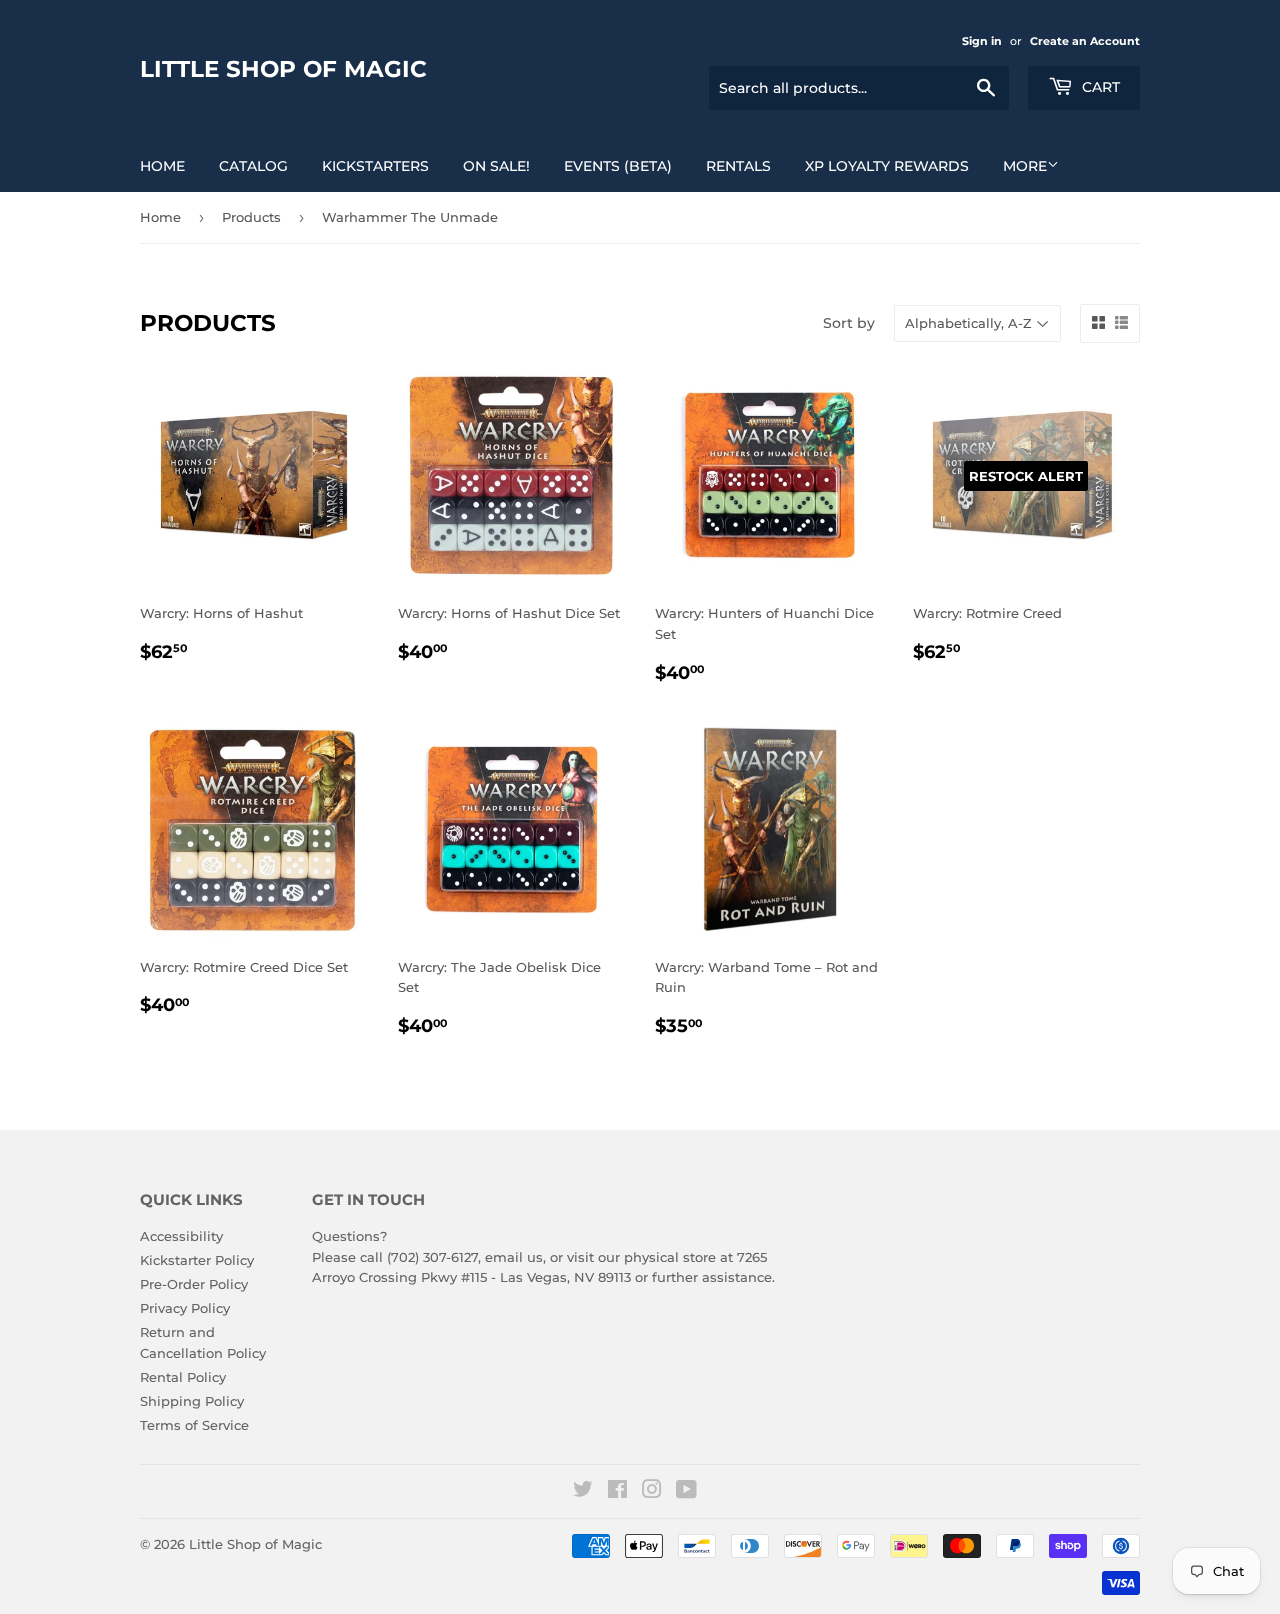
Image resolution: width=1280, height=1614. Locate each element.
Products (251, 217)
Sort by (849, 323)
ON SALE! (496, 166)
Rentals (738, 166)
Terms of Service (194, 1425)
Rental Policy (183, 1377)
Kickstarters (375, 166)
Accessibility (181, 1236)
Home (162, 166)
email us (514, 1257)
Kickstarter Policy (197, 1260)
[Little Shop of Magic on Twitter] (583, 1492)
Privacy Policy (185, 1308)
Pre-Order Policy (194, 1284)
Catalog (253, 166)
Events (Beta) (618, 166)
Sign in (982, 41)
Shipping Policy (192, 1401)
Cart (1099, 87)
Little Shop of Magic (283, 69)
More (1025, 166)
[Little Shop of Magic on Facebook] (617, 1492)
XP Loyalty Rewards (887, 166)
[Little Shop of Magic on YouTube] (686, 1492)
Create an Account (1085, 41)
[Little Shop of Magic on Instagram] (652, 1492)
